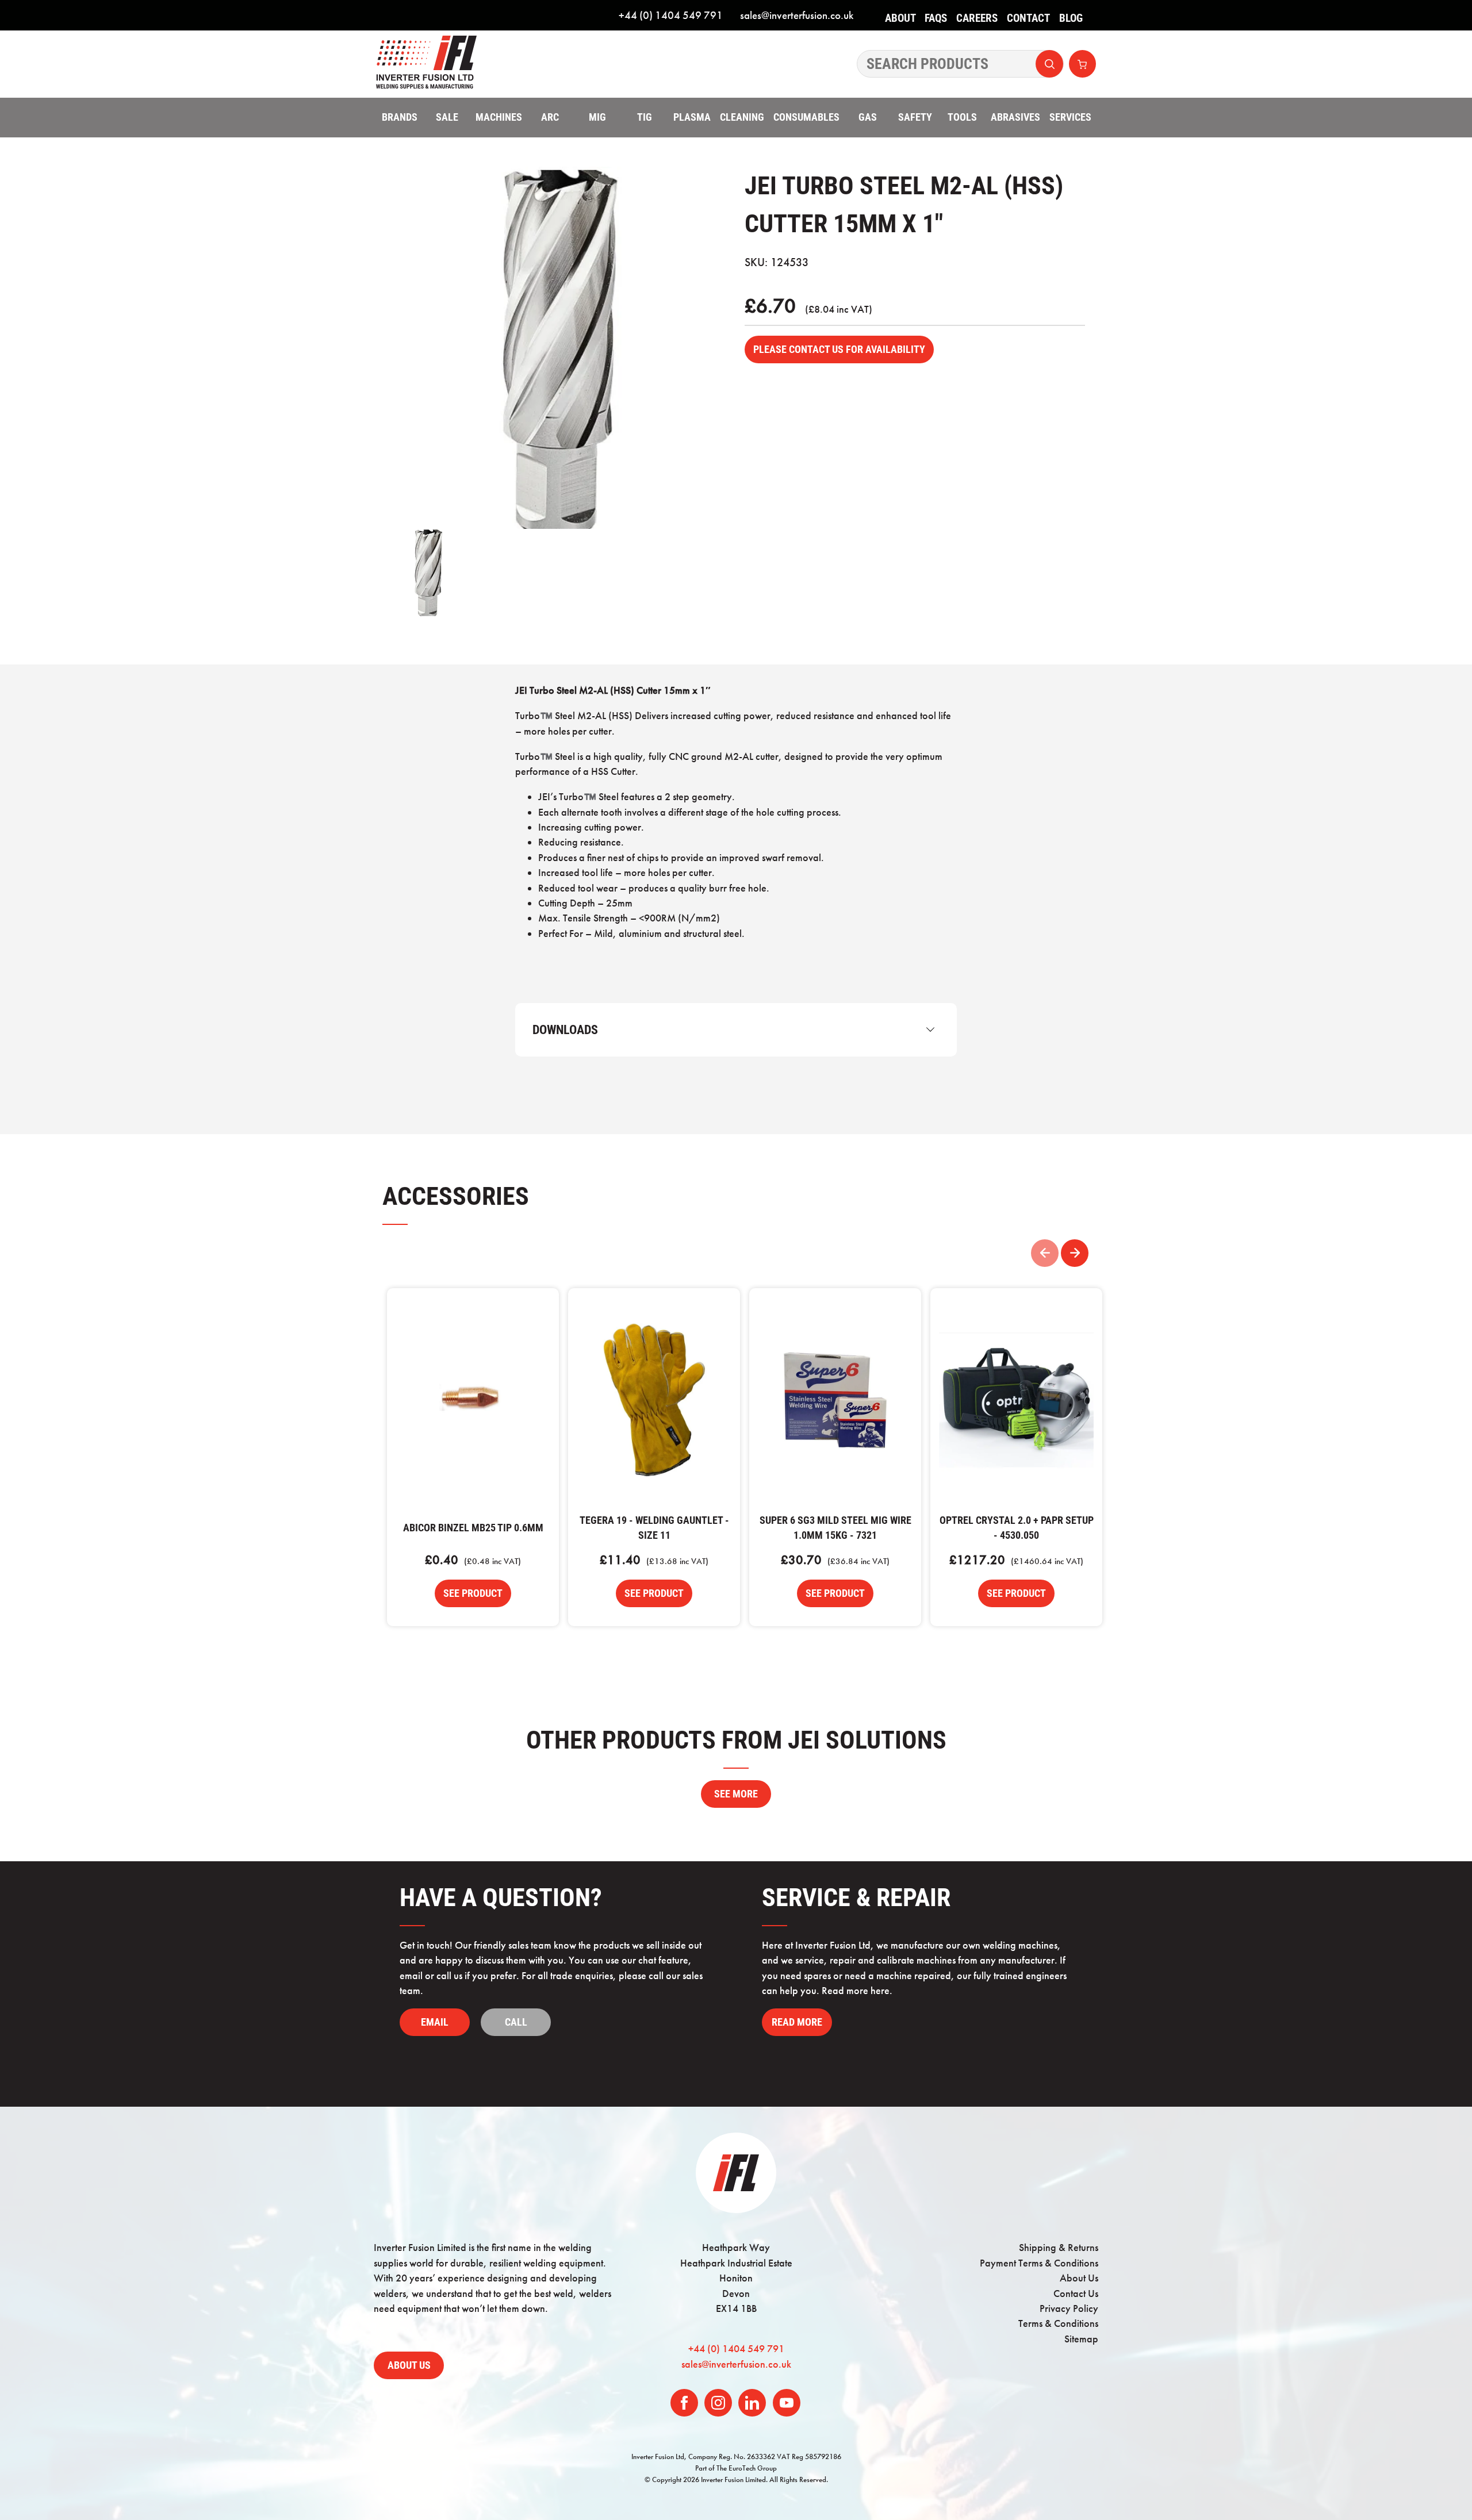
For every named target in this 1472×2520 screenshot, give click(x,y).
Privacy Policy (1069, 2308)
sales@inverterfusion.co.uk (797, 15)
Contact (1028, 18)
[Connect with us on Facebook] (684, 2403)
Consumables (806, 117)
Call (516, 2022)
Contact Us (1076, 2294)
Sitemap (1081, 2339)
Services (1070, 117)
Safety (915, 117)
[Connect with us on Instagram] (718, 2403)
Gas (868, 117)
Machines (499, 117)
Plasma (692, 117)
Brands (400, 117)
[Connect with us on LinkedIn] (752, 2403)
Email (435, 2022)
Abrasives (1015, 117)
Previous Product (1045, 1253)
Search (1049, 64)
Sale (447, 117)
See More (736, 1794)
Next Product (1075, 1253)
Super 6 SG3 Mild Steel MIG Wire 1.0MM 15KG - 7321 (835, 1400)
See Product (473, 1593)
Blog (1071, 18)
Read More (797, 2022)
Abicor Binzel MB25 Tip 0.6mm (473, 1400)
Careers (977, 18)
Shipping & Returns (1059, 2248)
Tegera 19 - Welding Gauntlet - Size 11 (654, 1400)
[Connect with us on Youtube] (787, 2403)
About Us (900, 26)
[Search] (960, 64)
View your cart (1082, 64)
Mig (597, 117)
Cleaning (742, 117)
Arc (550, 117)
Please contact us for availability (839, 349)
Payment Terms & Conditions (1039, 2263)
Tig (645, 117)
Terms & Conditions (1058, 2323)
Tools (962, 117)
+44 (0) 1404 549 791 (671, 15)
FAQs (936, 18)
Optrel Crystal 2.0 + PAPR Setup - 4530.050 (1016, 1400)
